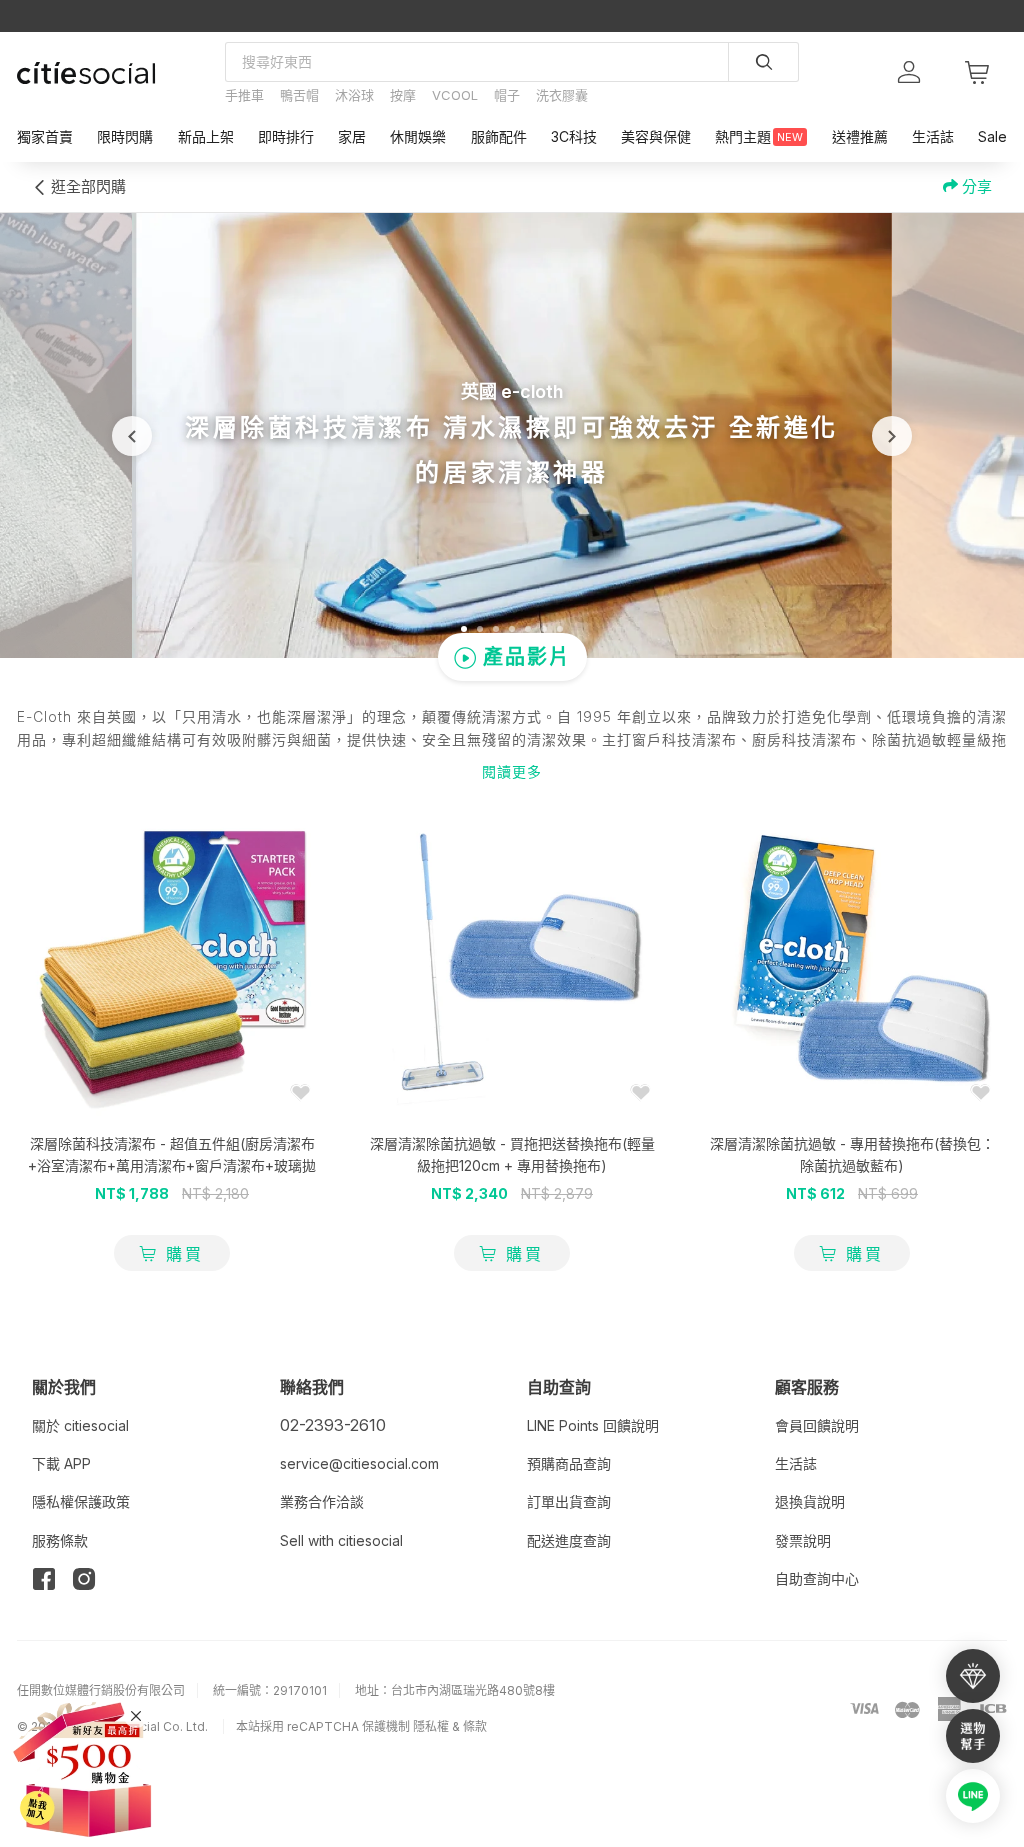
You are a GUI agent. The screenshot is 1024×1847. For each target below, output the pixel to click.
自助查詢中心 (817, 1578)
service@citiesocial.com (359, 1463)
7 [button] (560, 629)
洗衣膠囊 (562, 95)
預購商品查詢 (569, 1463)
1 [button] (464, 629)
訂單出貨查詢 (569, 1501)
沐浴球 (354, 95)
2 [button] (480, 629)
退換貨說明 (810, 1501)
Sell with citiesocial (341, 1540)
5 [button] (528, 629)
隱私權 (431, 1726)
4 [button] (512, 629)
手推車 (244, 95)
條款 (475, 1726)
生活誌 (796, 1463)
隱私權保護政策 (81, 1501)
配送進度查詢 (569, 1540)
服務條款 (60, 1540)
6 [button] (544, 629)
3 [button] (496, 629)
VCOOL (455, 95)
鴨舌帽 (299, 95)
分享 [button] (975, 186)
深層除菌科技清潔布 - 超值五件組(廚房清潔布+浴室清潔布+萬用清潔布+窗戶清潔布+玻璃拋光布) (172, 1166)
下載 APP (61, 1463)
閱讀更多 (512, 771)
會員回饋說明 (817, 1425)
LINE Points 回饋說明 (593, 1425)
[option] (512, 435)
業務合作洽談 (322, 1501)
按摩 (403, 95)
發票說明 (803, 1540)
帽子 (507, 95)
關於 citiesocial (80, 1425)
